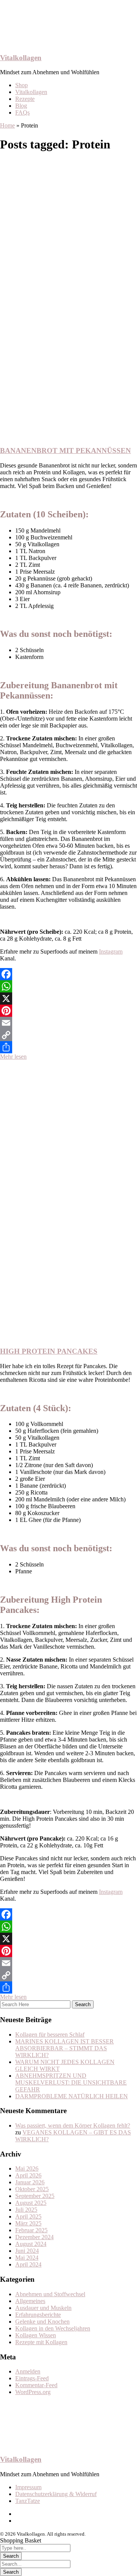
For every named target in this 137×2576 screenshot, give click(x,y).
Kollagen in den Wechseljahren (53, 2328)
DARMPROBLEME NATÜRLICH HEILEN (72, 2096)
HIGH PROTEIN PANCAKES (49, 1351)
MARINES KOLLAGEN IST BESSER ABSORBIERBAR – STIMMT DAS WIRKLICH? (65, 2048)
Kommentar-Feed (36, 2385)
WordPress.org (33, 2392)
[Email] (68, 1023)
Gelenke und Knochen (42, 2322)
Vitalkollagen (21, 58)
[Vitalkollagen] (38, 43)
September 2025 (35, 2196)
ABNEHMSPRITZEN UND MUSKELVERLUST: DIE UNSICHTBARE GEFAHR (71, 2082)
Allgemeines (30, 2301)
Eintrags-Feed (32, 2378)
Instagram (111, 951)
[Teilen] (68, 1047)
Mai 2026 (27, 2168)
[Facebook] (68, 974)
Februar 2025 (31, 2230)
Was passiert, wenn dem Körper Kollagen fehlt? (73, 2125)
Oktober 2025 (32, 2189)
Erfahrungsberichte (38, 2315)
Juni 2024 (27, 2251)
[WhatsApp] (68, 986)
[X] (68, 998)
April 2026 (28, 2175)
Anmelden (28, 2371)
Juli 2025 (26, 2210)
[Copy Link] (68, 1035)
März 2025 (28, 2223)
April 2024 (28, 2264)
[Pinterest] (68, 1011)
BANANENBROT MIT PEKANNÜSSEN (65, 451)
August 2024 (31, 2244)
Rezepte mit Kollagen (41, 2342)
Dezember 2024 (34, 2237)
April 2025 (28, 2216)
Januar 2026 (30, 2182)
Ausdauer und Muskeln (43, 2308)
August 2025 (31, 2203)
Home (7, 125)
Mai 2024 (27, 2258)
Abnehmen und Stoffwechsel (50, 2294)
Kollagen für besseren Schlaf (50, 2034)
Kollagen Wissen (36, 2335)
